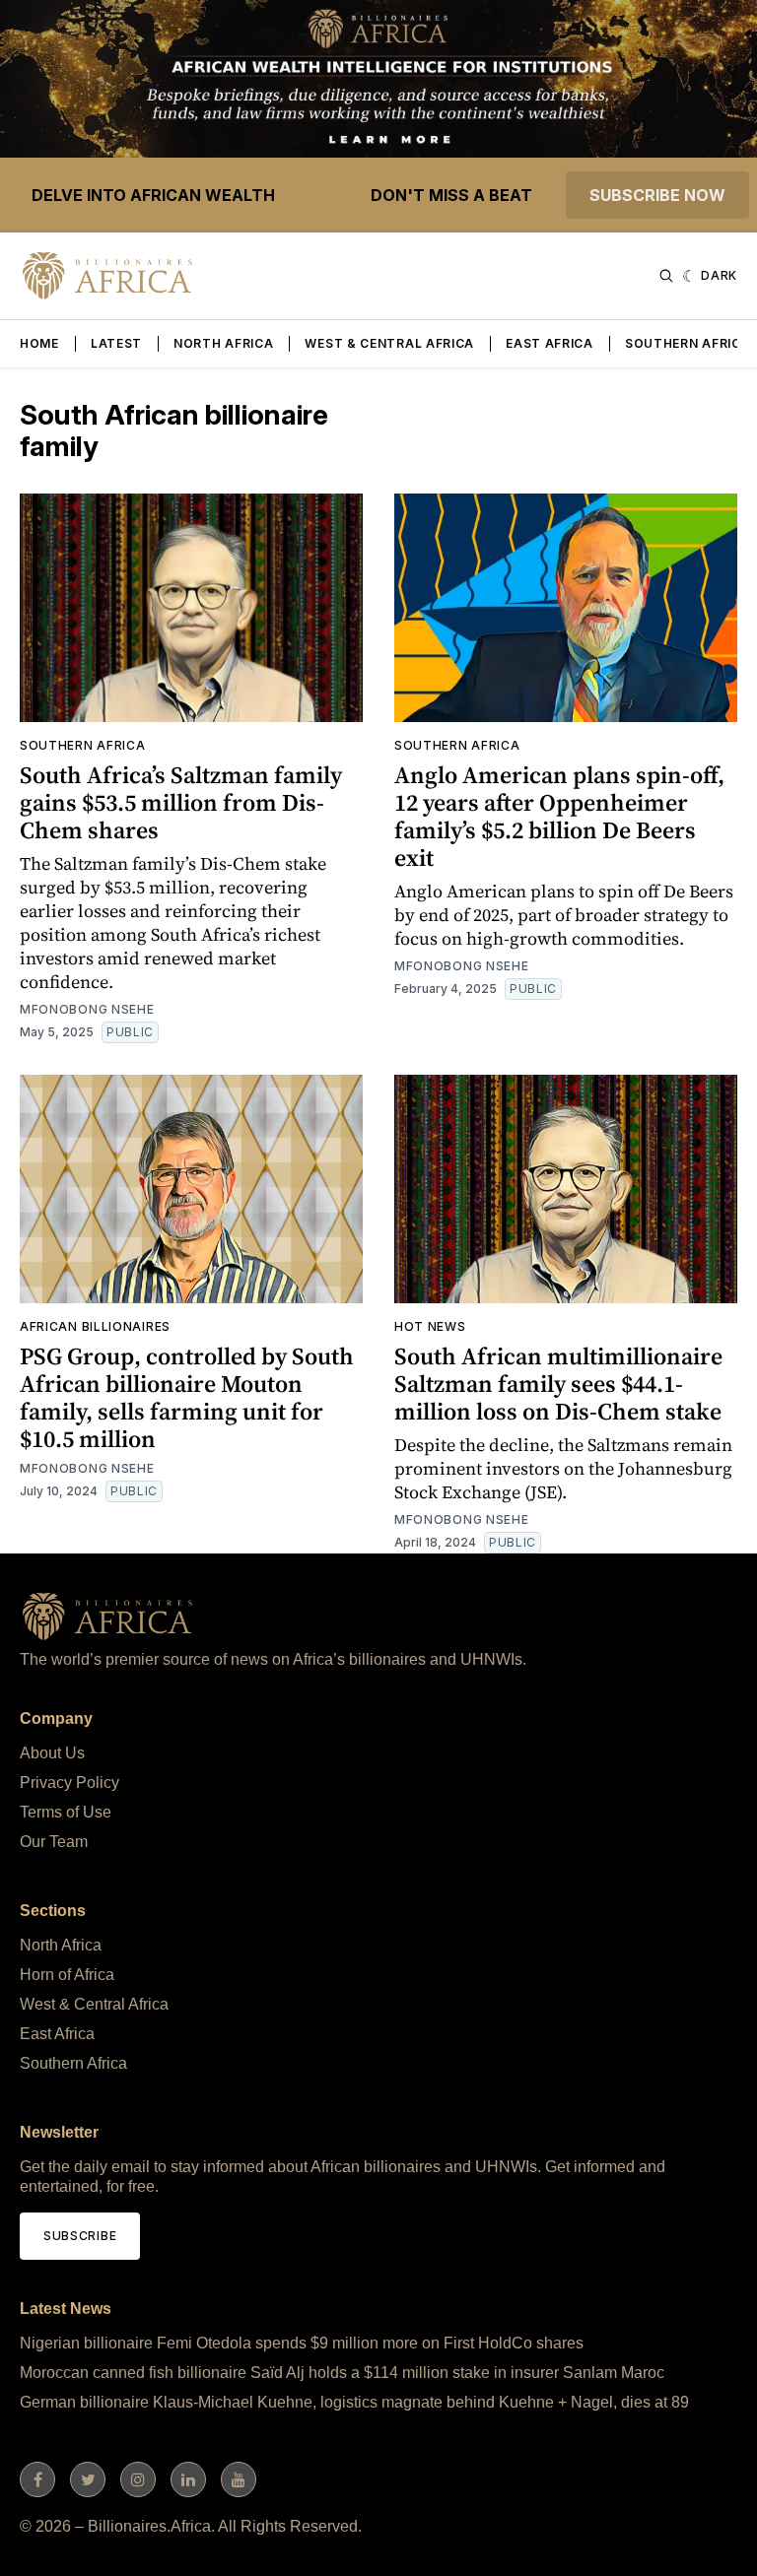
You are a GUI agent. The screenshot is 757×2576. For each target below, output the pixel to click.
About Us (52, 1753)
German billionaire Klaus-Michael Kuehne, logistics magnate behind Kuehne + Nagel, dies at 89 (354, 2402)
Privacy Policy (69, 1783)
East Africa (550, 343)
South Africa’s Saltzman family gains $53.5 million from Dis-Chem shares (181, 802)
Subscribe (80, 2236)
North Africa (223, 343)
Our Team (54, 1842)
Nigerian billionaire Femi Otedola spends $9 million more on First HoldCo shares (302, 2343)
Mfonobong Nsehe (87, 1009)
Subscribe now (657, 195)
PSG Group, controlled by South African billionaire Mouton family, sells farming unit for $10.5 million (187, 1397)
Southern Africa (688, 343)
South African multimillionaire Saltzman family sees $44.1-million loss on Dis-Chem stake (558, 1384)
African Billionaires (95, 1326)
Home (39, 343)
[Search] (666, 276)
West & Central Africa (389, 343)
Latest (116, 343)
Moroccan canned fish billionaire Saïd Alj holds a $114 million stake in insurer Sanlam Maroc (342, 2373)
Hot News (430, 1326)
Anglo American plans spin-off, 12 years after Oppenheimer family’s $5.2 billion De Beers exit (559, 816)
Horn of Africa (67, 1975)
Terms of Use (66, 1812)
